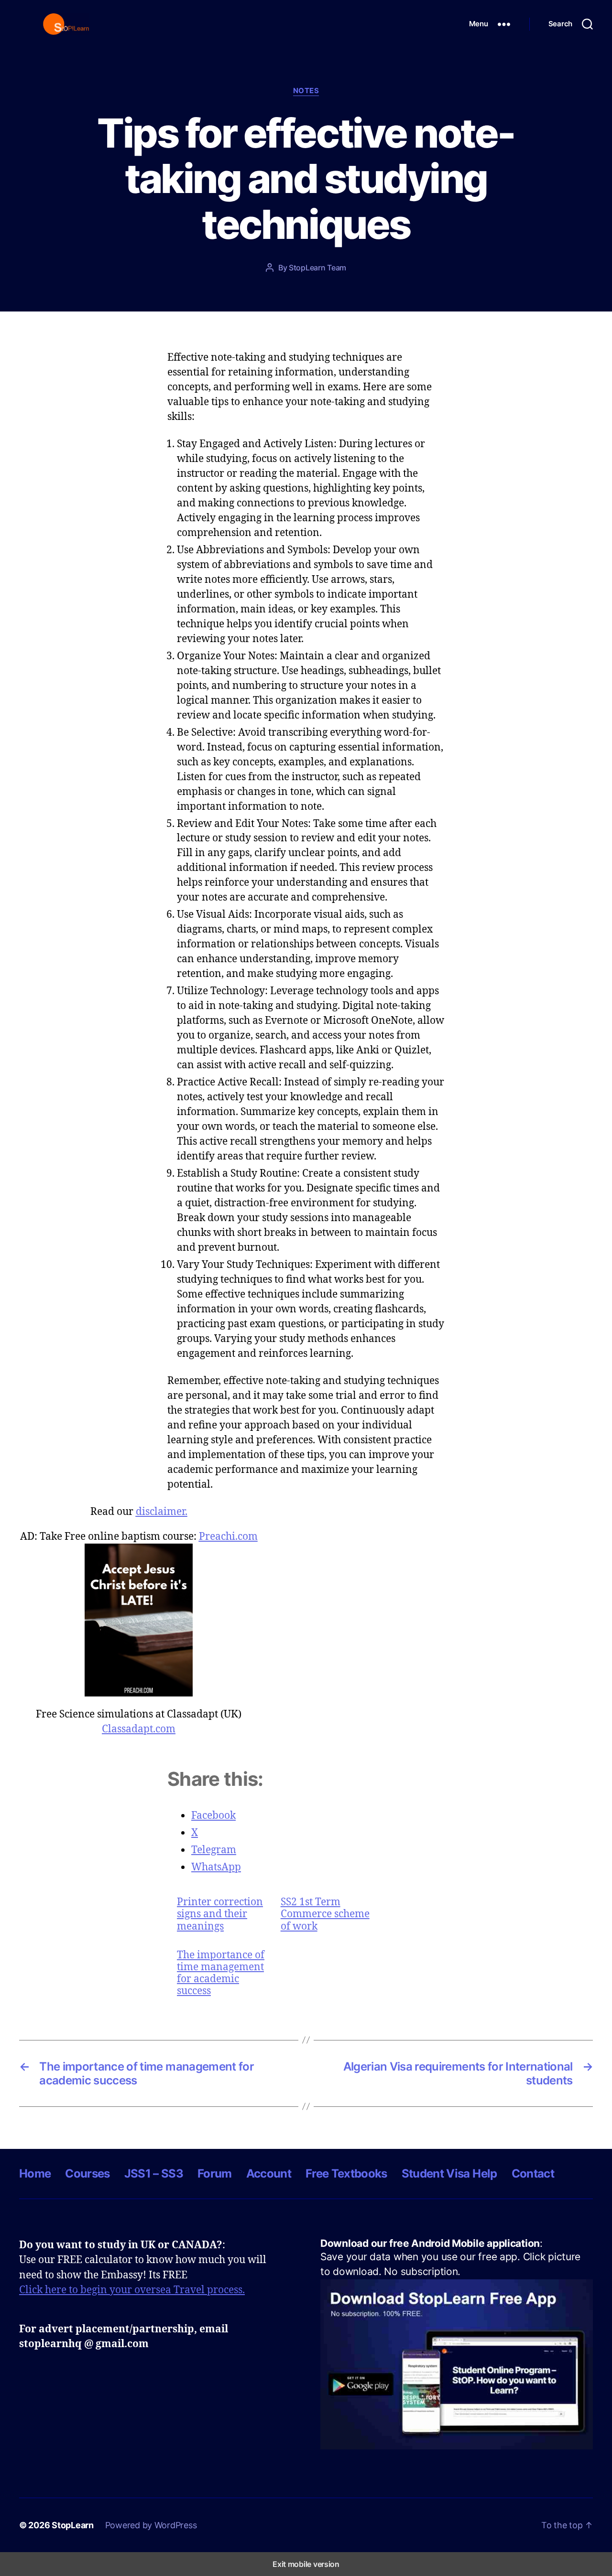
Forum (215, 2173)
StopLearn (73, 2525)
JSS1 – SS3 (154, 2173)
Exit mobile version (306, 2564)
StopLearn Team (317, 268)
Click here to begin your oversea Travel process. (132, 2289)
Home (35, 2173)
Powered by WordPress (151, 2525)
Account (269, 2173)
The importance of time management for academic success (221, 1973)
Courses (87, 2173)
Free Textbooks (346, 2173)
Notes (306, 91)
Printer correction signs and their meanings (220, 1914)
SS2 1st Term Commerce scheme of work (325, 1914)
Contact (533, 2173)
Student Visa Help (449, 2173)
